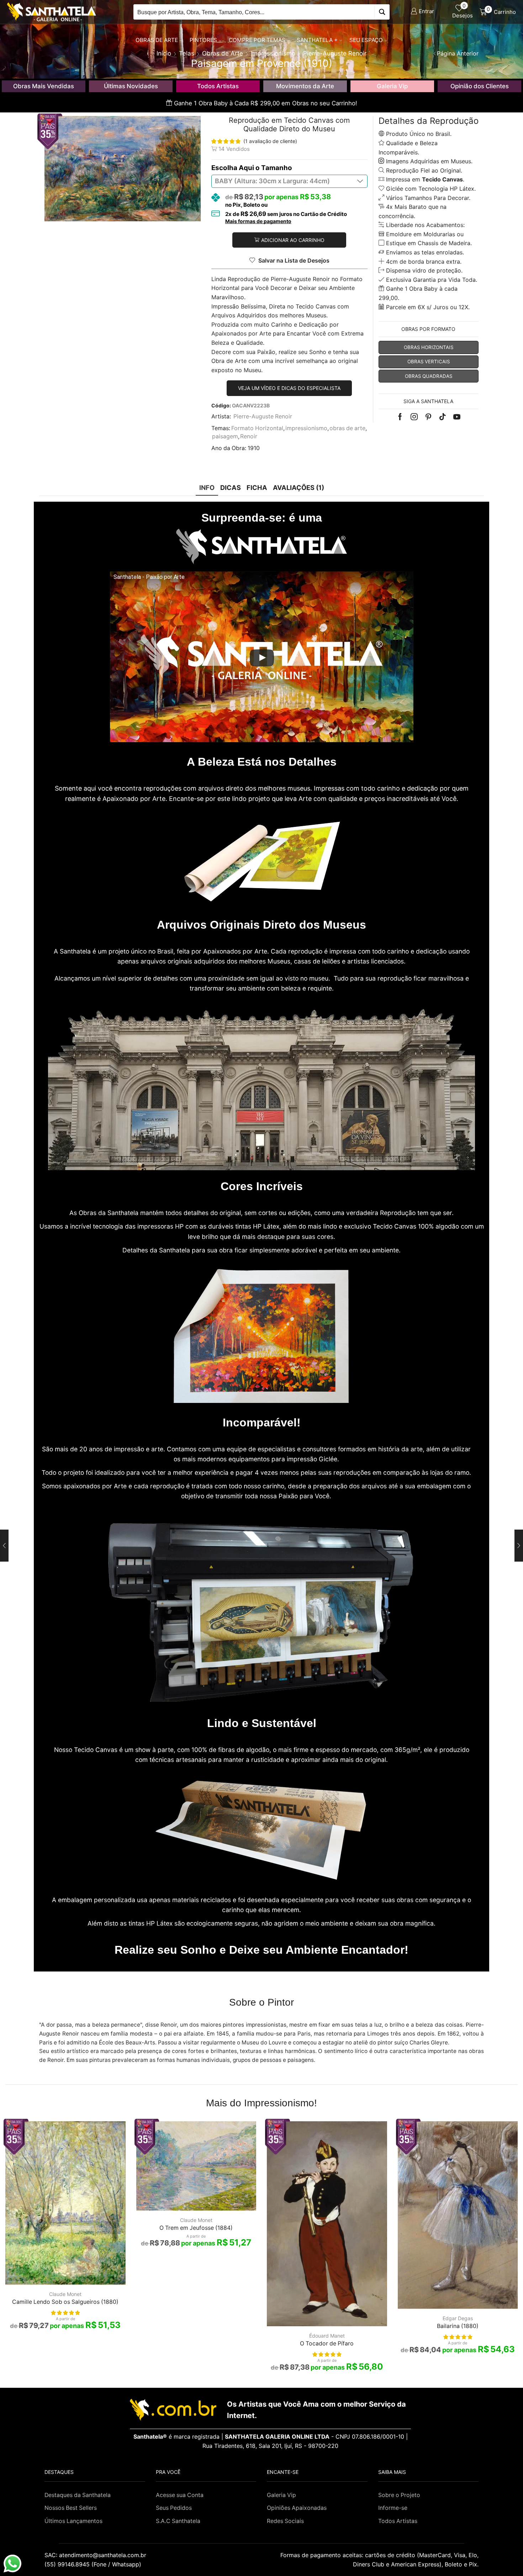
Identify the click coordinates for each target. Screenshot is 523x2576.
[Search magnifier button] (382, 12)
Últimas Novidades (131, 86)
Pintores (203, 40)
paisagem (225, 436)
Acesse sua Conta (180, 2495)
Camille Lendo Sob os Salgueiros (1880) (65, 2302)
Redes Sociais (285, 2521)
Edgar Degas (458, 2318)
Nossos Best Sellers (71, 2508)
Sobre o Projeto (399, 2495)
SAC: (96, 2555)
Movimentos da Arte (305, 86)
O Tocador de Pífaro (327, 2343)
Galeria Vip (392, 86)
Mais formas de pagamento (258, 221)
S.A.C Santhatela (178, 2521)
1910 (254, 448)
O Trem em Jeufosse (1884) (196, 2228)
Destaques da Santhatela (78, 2495)
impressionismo (306, 428)
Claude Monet (65, 2294)
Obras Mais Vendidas (44, 86)
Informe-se (393, 2508)
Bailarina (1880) (458, 2326)
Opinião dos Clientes (480, 86)
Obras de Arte (157, 40)
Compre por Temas (257, 40)
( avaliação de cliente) (270, 141)
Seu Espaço (366, 40)
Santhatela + (317, 40)
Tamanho (277, 168)
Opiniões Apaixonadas (297, 2508)
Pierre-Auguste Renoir (263, 416)
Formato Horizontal (257, 428)
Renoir (249, 436)
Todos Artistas (218, 86)
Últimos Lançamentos (73, 2521)
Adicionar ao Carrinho (293, 240)
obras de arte (347, 428)
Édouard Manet (327, 2336)
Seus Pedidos (174, 2508)
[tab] (207, 488)
